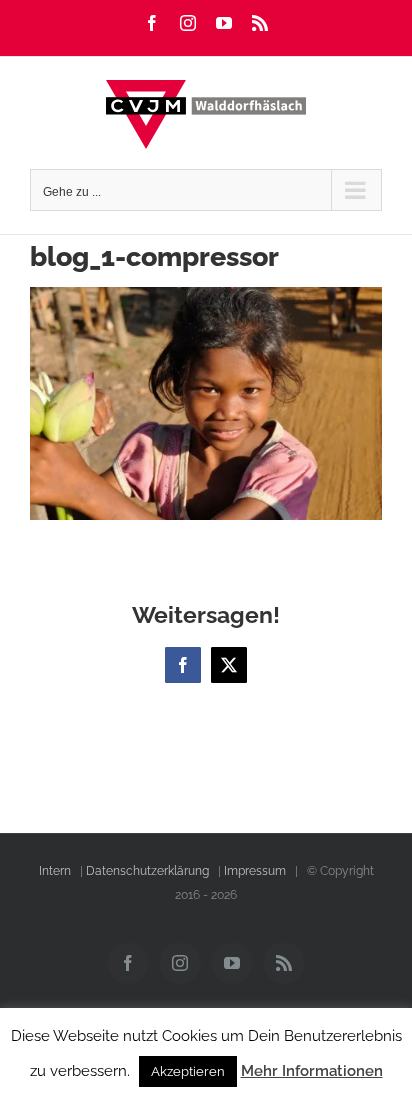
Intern (55, 871)
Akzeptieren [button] (188, 1071)
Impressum (255, 871)
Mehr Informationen (312, 1071)
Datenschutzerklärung (147, 871)
